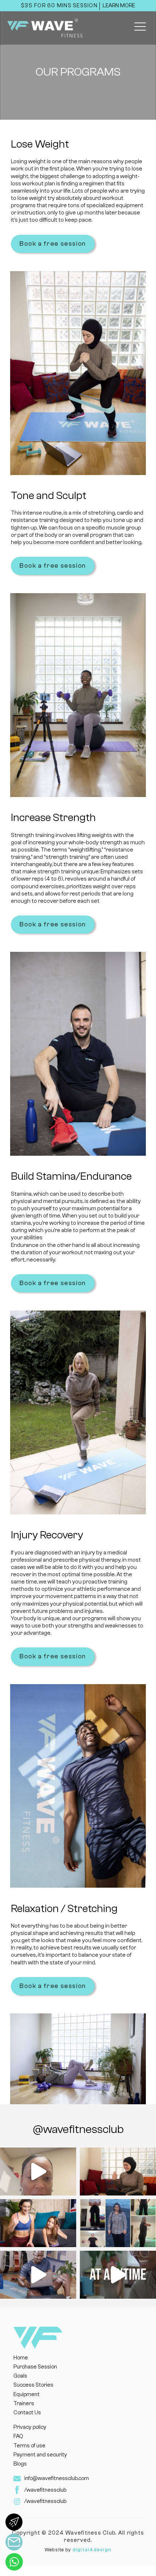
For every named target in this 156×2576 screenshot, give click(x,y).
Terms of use (29, 2446)
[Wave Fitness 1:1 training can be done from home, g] (118, 2172)
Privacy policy (30, 2427)
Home (21, 2358)
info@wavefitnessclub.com (57, 2478)
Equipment (26, 2394)
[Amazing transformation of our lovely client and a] (118, 2223)
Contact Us (27, 2413)
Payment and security (40, 2455)
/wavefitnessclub (45, 2490)
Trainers (24, 2404)
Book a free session (53, 244)
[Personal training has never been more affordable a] (38, 2275)
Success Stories (33, 2385)
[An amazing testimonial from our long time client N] (38, 2172)
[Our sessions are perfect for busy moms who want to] (38, 2223)
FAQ (18, 2436)
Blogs (20, 2464)
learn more (119, 6)
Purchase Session (35, 2367)
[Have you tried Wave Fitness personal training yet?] (118, 2275)
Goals (20, 2376)
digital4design (92, 2550)
